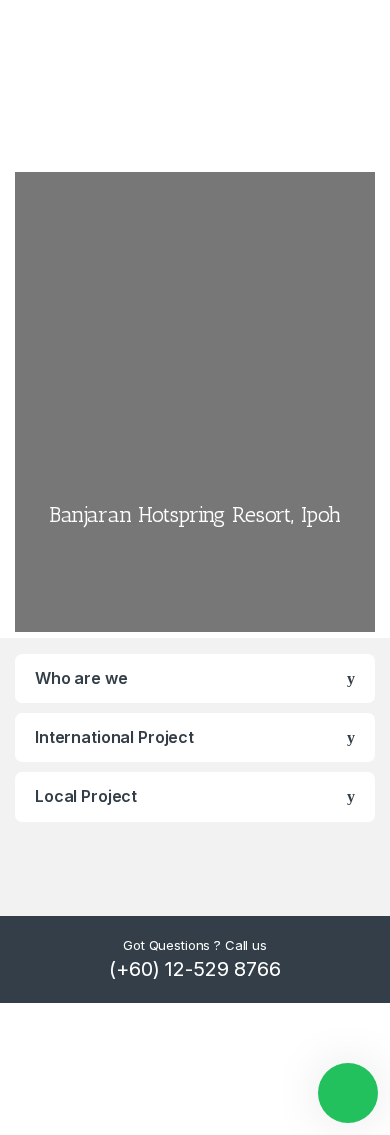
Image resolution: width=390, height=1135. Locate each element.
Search (364, 86)
